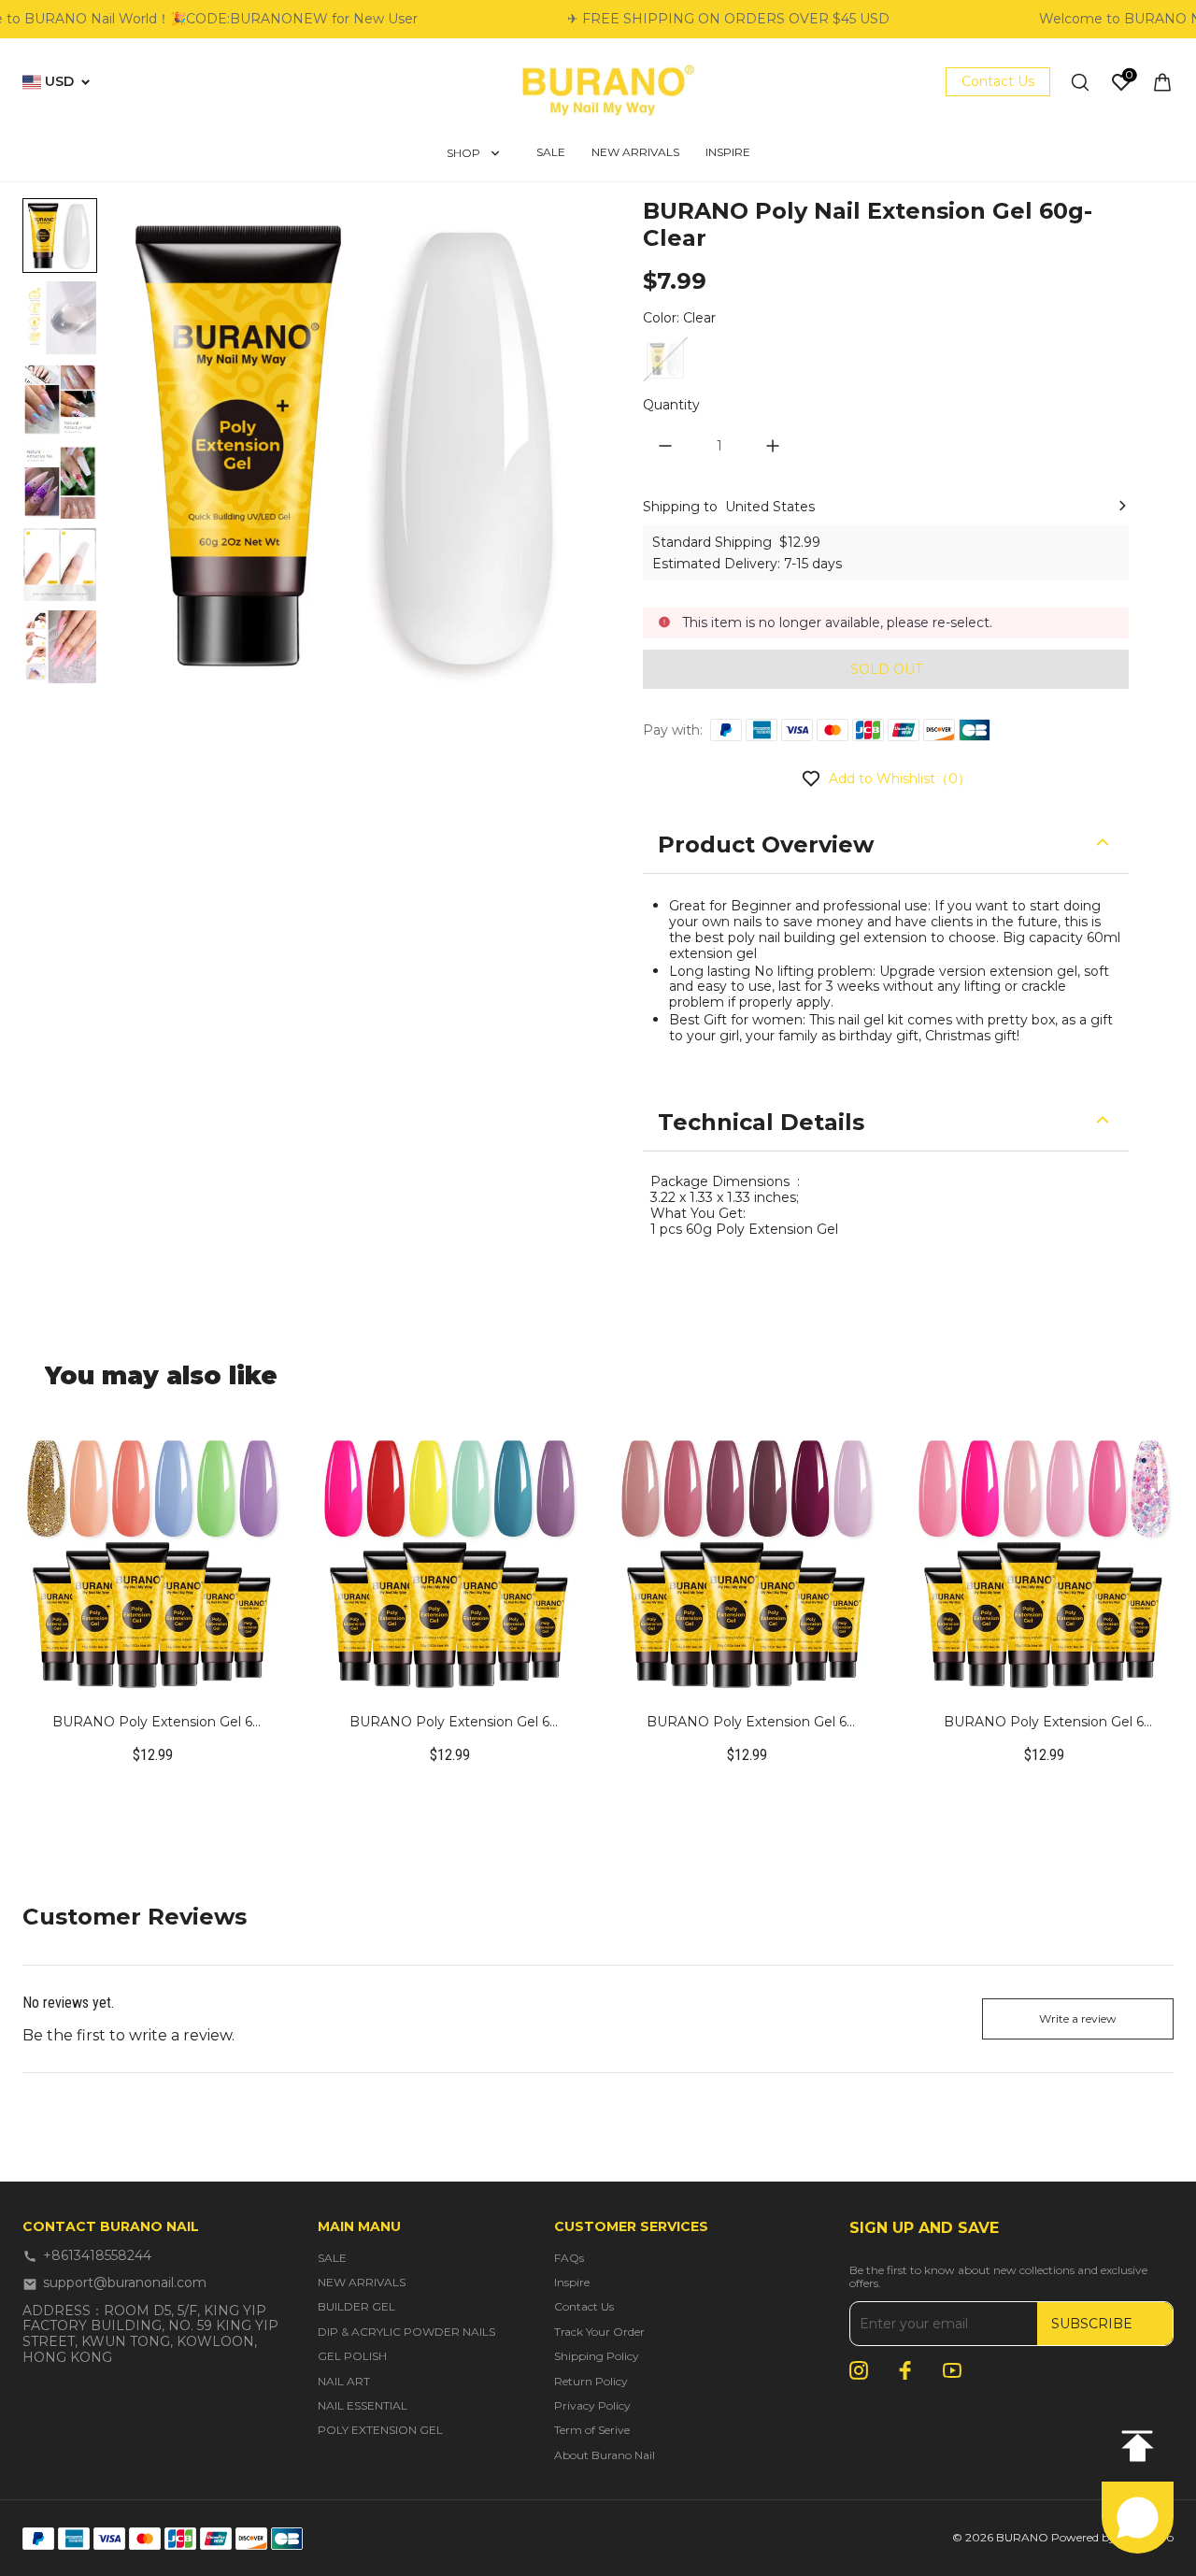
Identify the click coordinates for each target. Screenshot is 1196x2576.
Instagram (859, 2370)
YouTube (952, 2370)
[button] (60, 236)
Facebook (905, 2370)
